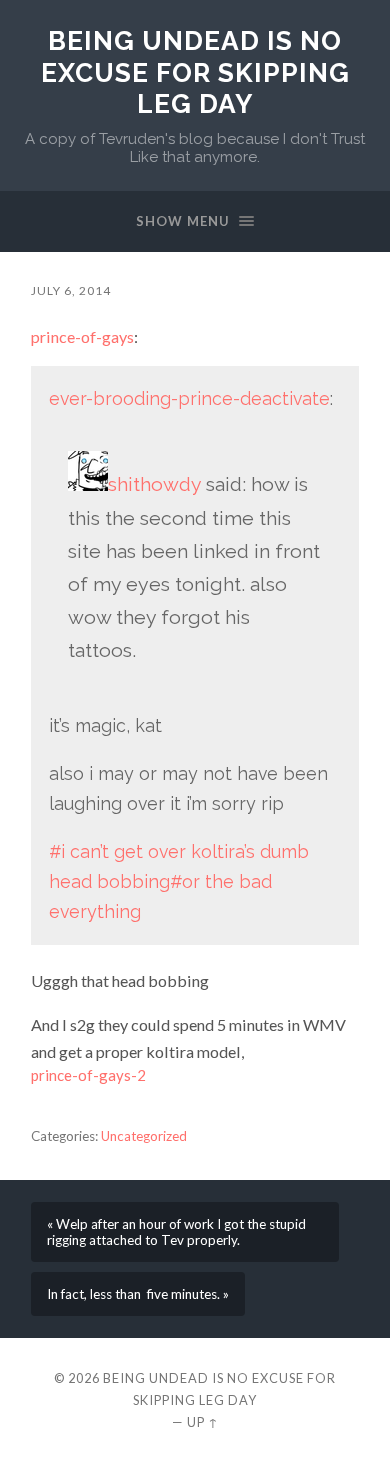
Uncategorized (144, 1136)
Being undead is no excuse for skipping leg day (195, 72)
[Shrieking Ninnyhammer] (88, 484)
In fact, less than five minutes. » (138, 1294)
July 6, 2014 (71, 290)
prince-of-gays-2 (88, 1075)
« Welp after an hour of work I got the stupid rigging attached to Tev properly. (176, 1232)
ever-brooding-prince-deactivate (189, 398)
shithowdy (154, 484)
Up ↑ (203, 1422)
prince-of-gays (82, 336)
